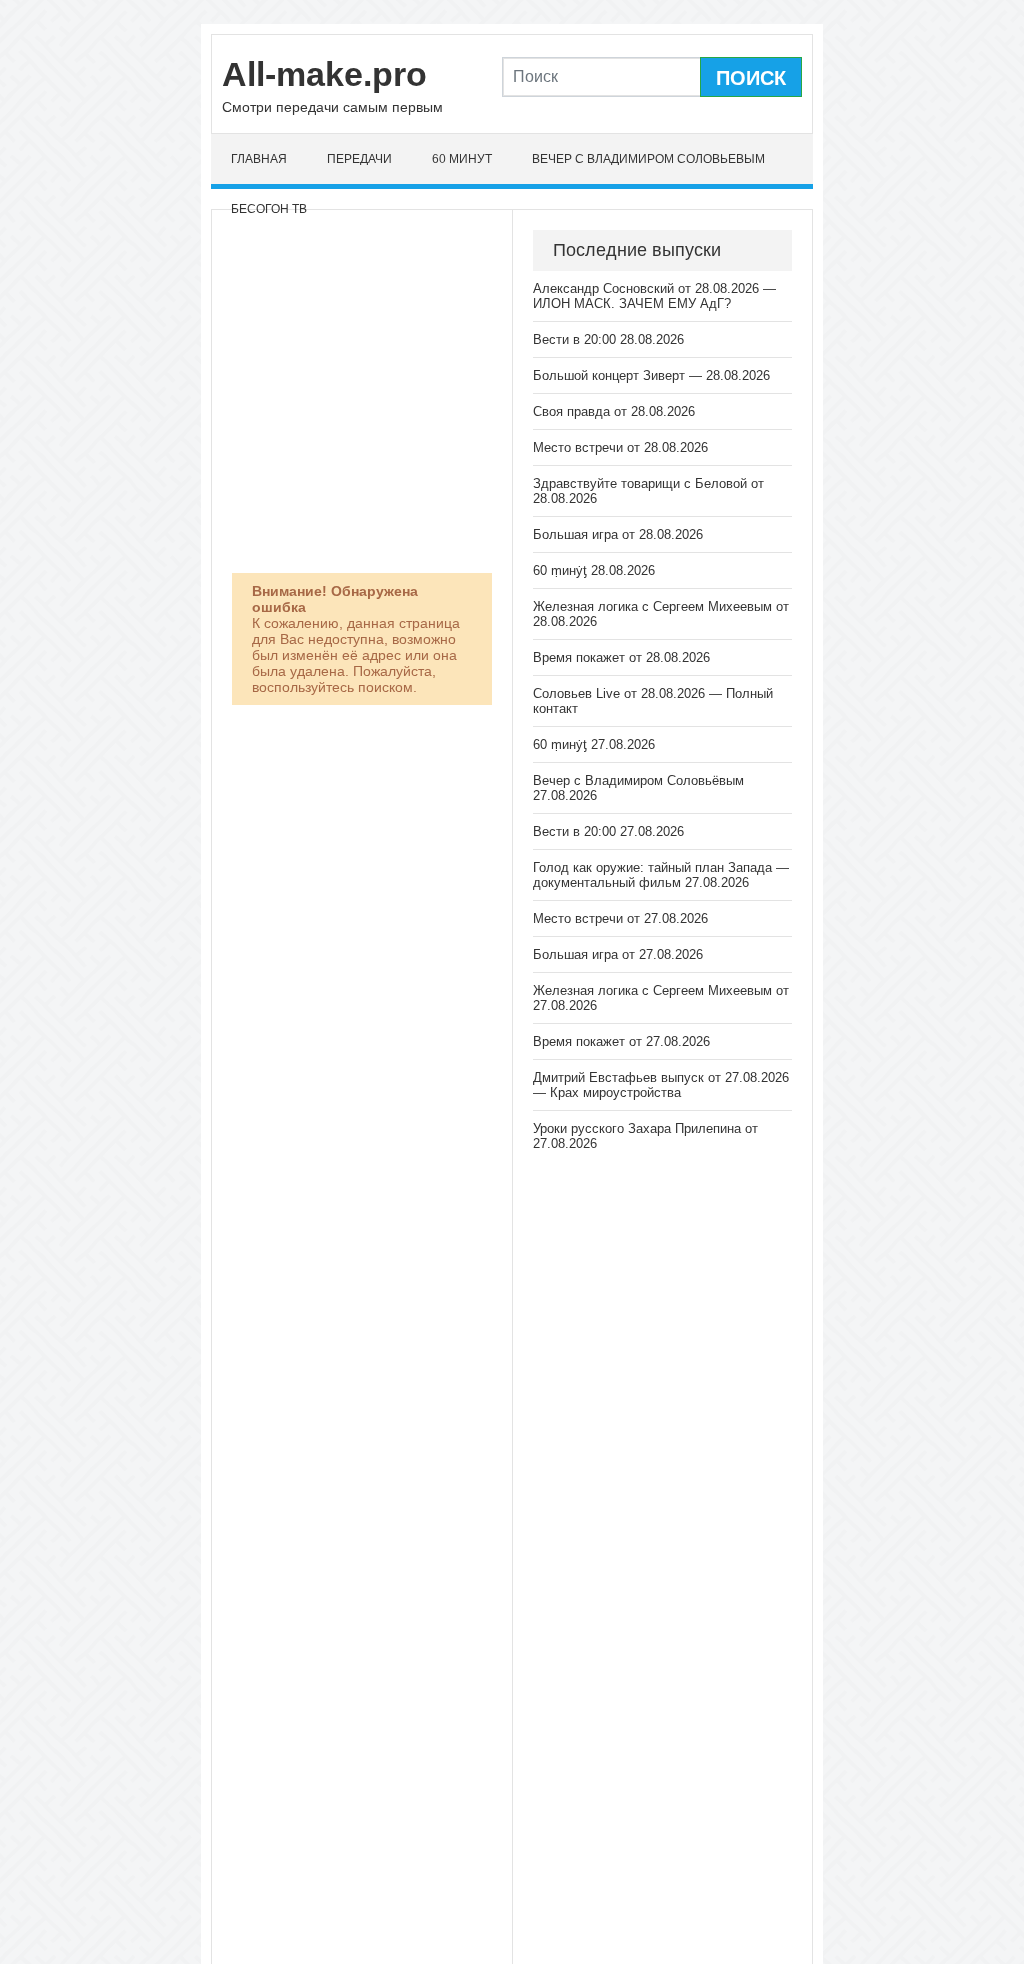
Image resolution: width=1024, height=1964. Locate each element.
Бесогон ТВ (269, 209)
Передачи (359, 159)
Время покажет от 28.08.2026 (621, 657)
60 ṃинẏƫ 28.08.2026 (594, 570)
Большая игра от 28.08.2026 (618, 534)
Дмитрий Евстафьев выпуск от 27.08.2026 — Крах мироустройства (661, 1085)
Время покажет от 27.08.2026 (621, 1041)
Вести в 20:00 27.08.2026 (608, 831)
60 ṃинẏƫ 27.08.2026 (594, 744)
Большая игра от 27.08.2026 (618, 954)
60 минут (462, 159)
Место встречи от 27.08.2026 (620, 918)
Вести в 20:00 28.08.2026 (608, 339)
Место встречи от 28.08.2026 (620, 447)
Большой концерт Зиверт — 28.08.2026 (651, 375)
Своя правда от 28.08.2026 (614, 411)
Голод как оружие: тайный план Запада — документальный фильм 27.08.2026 (661, 875)
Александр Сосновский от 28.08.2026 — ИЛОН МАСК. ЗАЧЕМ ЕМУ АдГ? (654, 296)
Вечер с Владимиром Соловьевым (648, 159)
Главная (259, 159)
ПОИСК (751, 78)
